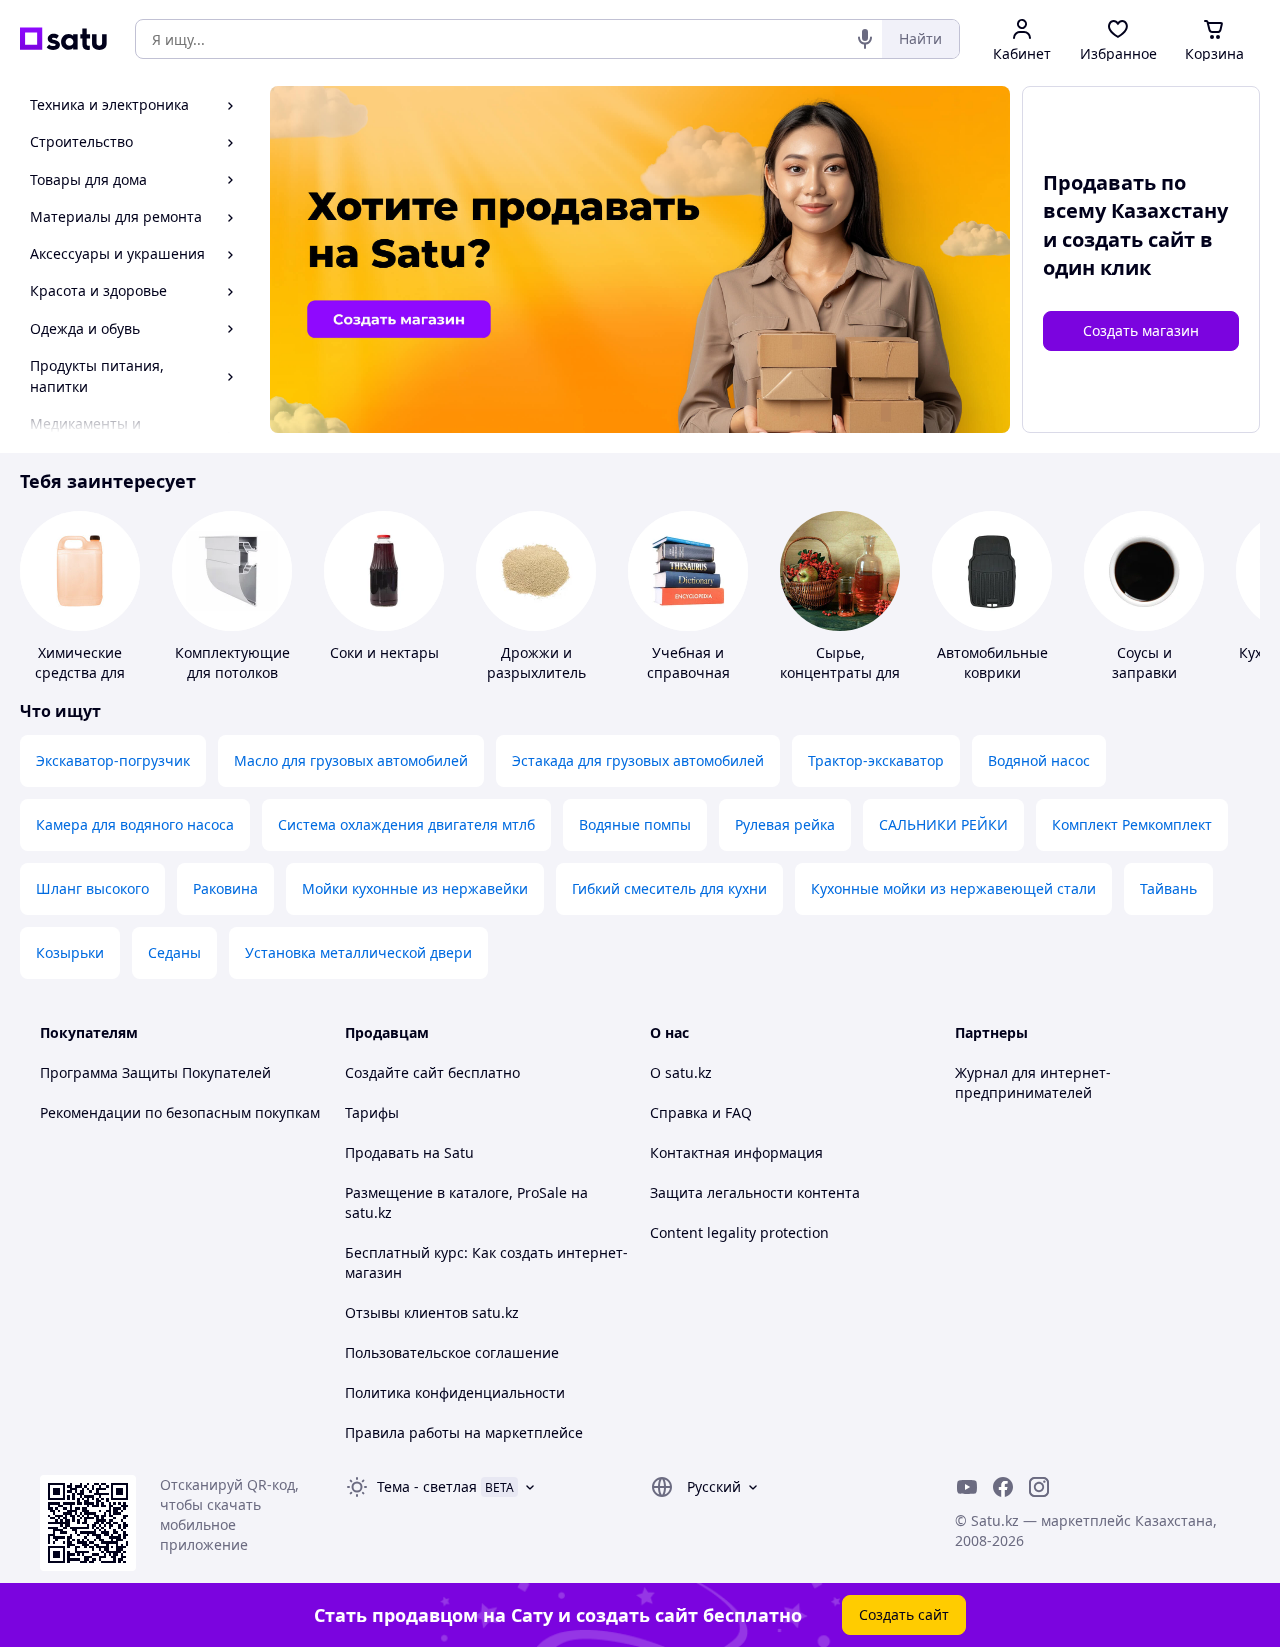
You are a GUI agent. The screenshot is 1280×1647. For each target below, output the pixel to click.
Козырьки (70, 952)
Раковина (225, 888)
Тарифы (372, 1112)
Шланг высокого (92, 888)
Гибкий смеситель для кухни (669, 888)
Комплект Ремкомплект (1132, 824)
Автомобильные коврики (992, 662)
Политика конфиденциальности (455, 1392)
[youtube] (967, 1487)
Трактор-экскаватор (876, 760)
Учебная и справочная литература (688, 672)
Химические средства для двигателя (80, 672)
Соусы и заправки (1144, 662)
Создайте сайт (394, 1072)
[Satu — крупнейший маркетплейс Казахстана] (63, 39)
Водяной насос (1039, 760)
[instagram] (1039, 1487)
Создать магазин (1141, 330)
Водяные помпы (635, 824)
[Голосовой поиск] (865, 39)
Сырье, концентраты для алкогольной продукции (840, 682)
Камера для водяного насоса (135, 824)
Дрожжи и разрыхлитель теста (536, 672)
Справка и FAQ (701, 1112)
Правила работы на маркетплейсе (464, 1432)
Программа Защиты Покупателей (155, 1072)
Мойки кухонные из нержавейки (415, 888)
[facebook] (1003, 1487)
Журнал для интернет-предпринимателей (1033, 1082)
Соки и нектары (384, 652)
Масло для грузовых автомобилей (351, 760)
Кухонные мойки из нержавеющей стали (953, 888)
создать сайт (1128, 239)
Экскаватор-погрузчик (113, 760)
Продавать (382, 1152)
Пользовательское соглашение (452, 1352)
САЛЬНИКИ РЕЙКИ (943, 824)
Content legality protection (739, 1232)
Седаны (174, 952)
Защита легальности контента (755, 1192)
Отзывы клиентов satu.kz (432, 1312)
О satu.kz (681, 1072)
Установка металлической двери (358, 952)
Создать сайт (904, 1614)
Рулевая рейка (785, 824)
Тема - (427, 1486)
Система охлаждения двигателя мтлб (406, 824)
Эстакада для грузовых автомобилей (638, 760)
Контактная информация (736, 1152)
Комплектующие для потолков (232, 662)
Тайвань (1168, 888)
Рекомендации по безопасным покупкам (180, 1112)
